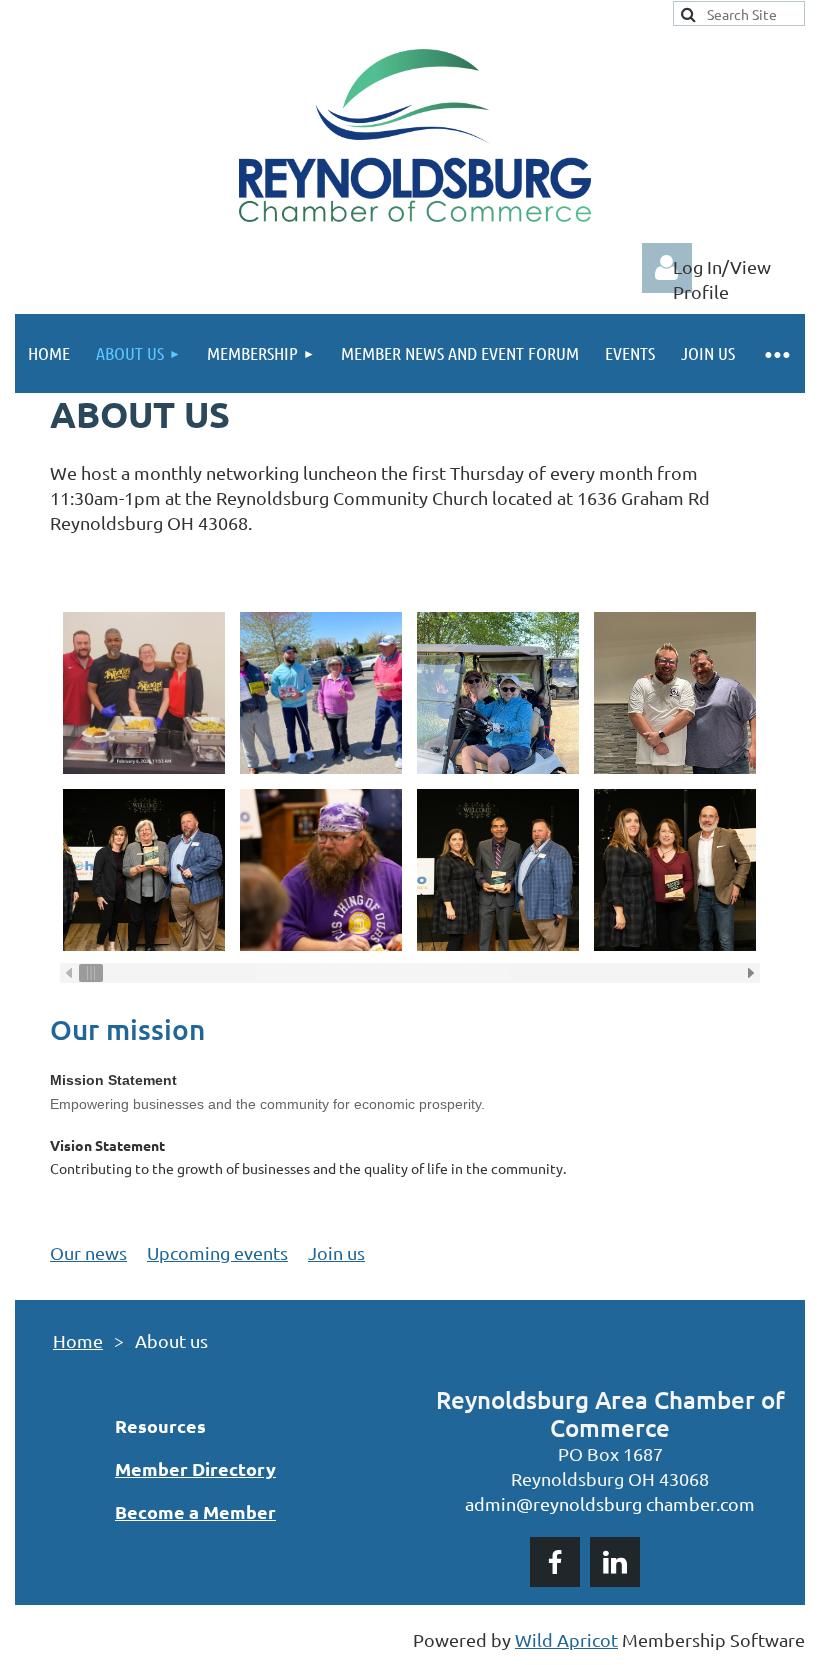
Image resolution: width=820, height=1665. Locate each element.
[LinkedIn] (615, 1562)
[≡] (776, 353)
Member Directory (195, 1468)
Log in (667, 268)
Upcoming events (217, 1252)
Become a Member (195, 1511)
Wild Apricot (566, 1639)
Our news (88, 1252)
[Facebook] (555, 1562)
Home (78, 1340)
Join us (336, 1252)
